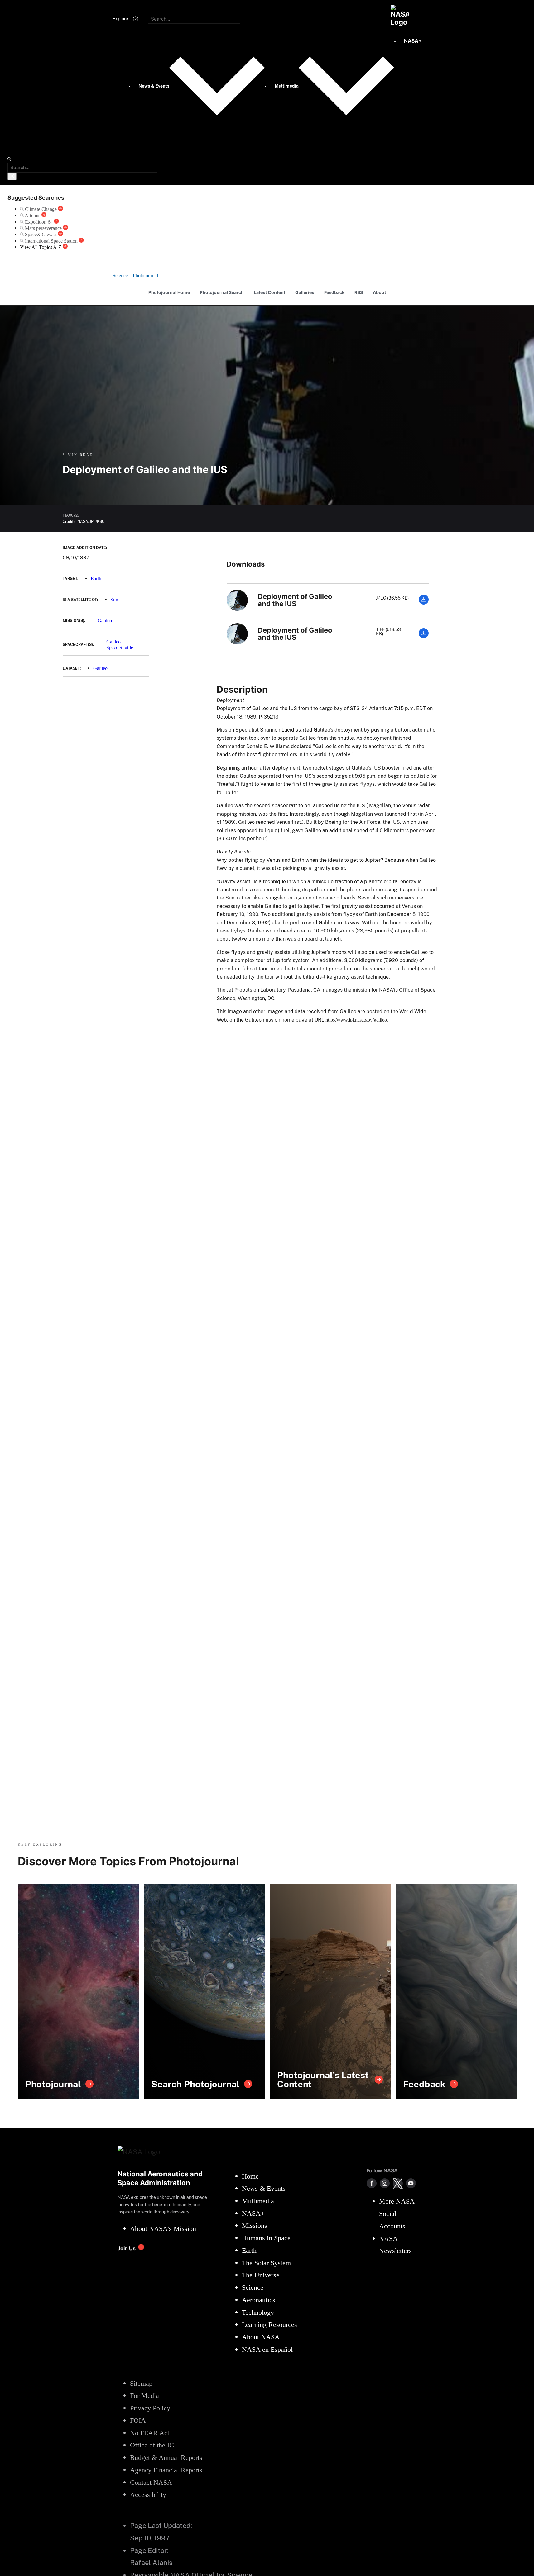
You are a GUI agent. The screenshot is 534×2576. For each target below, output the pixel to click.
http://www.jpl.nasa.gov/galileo (356, 1020)
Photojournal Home (169, 292)
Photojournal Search (222, 292)
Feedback (334, 292)
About (379, 292)
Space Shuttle (120, 647)
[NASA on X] (398, 2183)
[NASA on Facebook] (372, 2183)
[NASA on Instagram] (385, 2183)
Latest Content (269, 292)
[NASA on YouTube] (411, 2183)
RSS (359, 292)
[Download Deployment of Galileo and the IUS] (424, 603)
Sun (114, 600)
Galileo (105, 621)
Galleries (305, 292)
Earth (96, 579)
